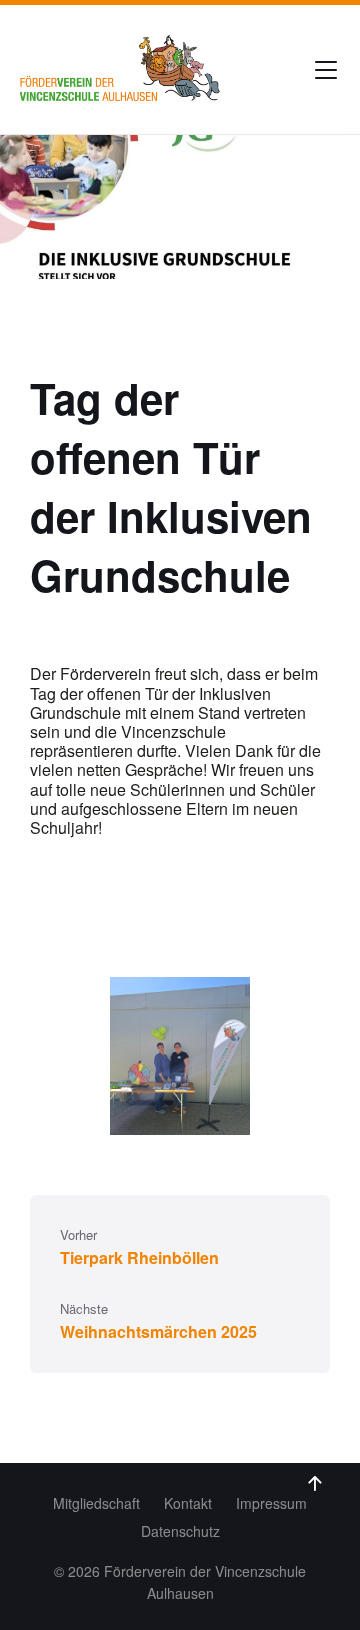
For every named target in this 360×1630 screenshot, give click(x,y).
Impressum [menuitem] (271, 1503)
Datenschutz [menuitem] (180, 1531)
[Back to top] (315, 1484)
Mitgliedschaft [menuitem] (96, 1503)
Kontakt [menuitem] (188, 1503)
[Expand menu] (326, 70)
